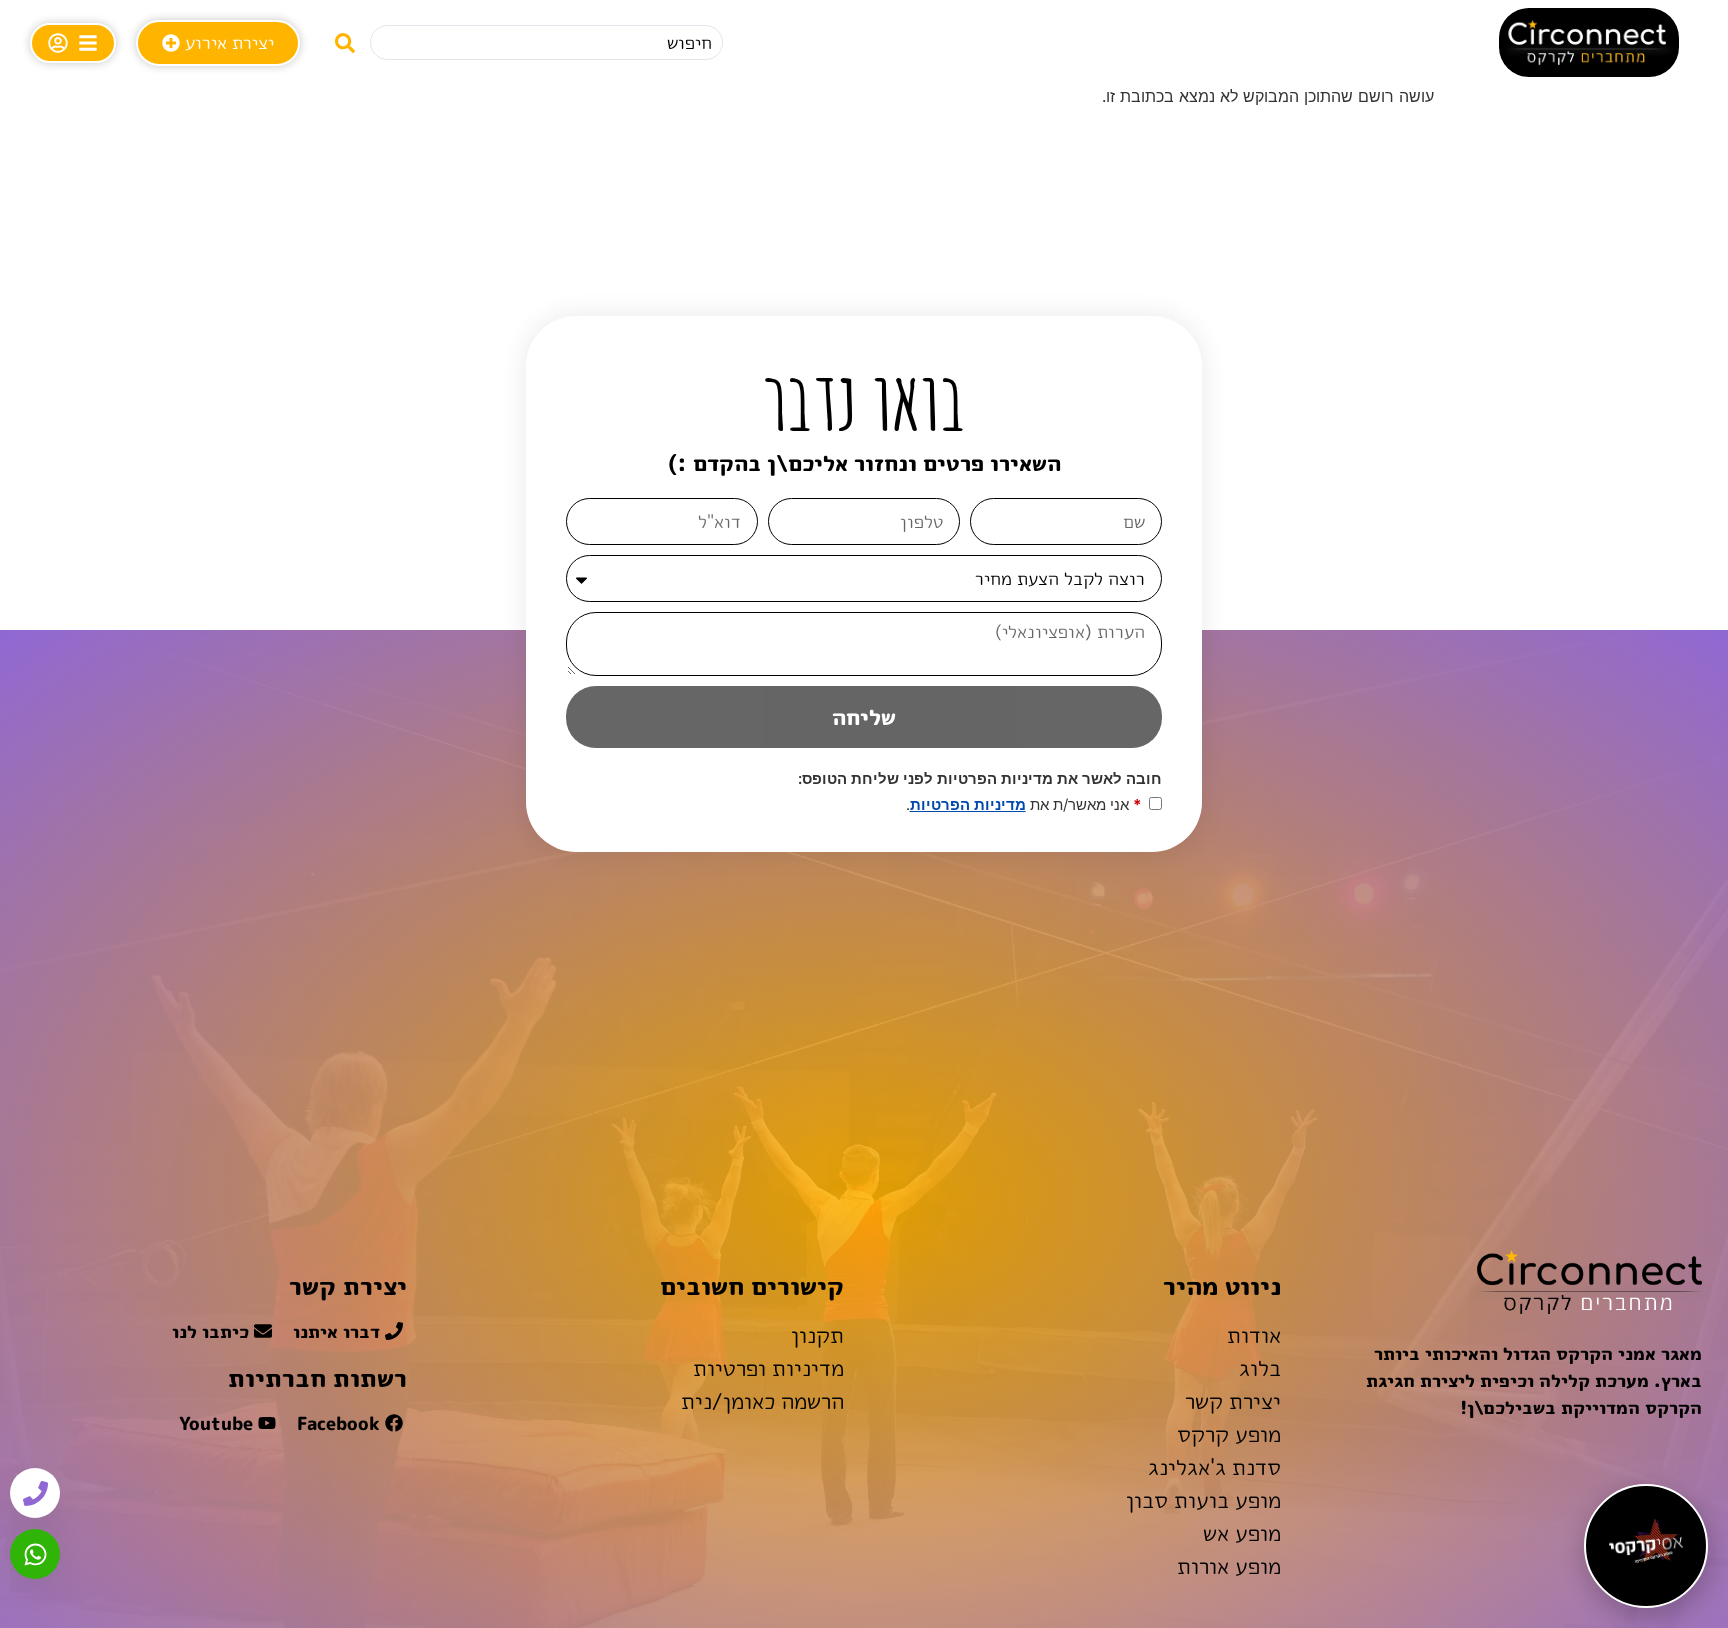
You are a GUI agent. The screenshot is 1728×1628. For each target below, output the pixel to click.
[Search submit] (345, 43)
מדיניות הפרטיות (968, 804)
